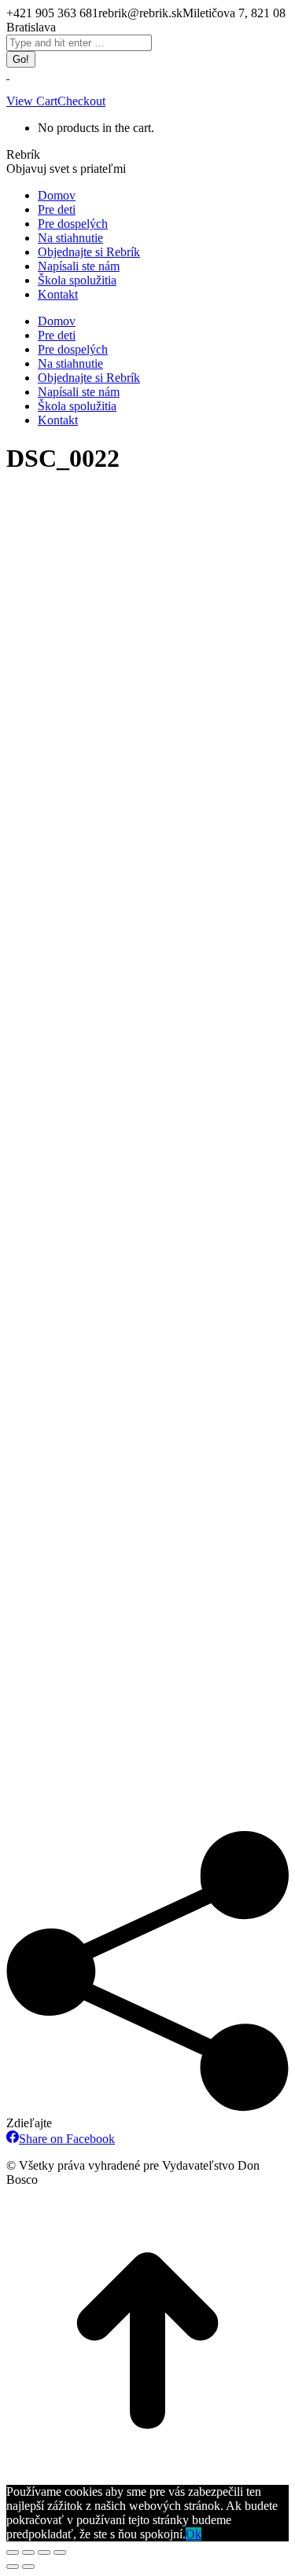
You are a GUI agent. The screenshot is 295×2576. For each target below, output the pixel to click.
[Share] (28, 2552)
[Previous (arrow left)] (13, 2567)
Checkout (81, 101)
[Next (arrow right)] (28, 2567)
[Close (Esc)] (13, 2552)
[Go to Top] (147, 2477)
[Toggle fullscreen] (44, 2552)
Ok (194, 2534)
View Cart (32, 101)
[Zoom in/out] (60, 2552)
